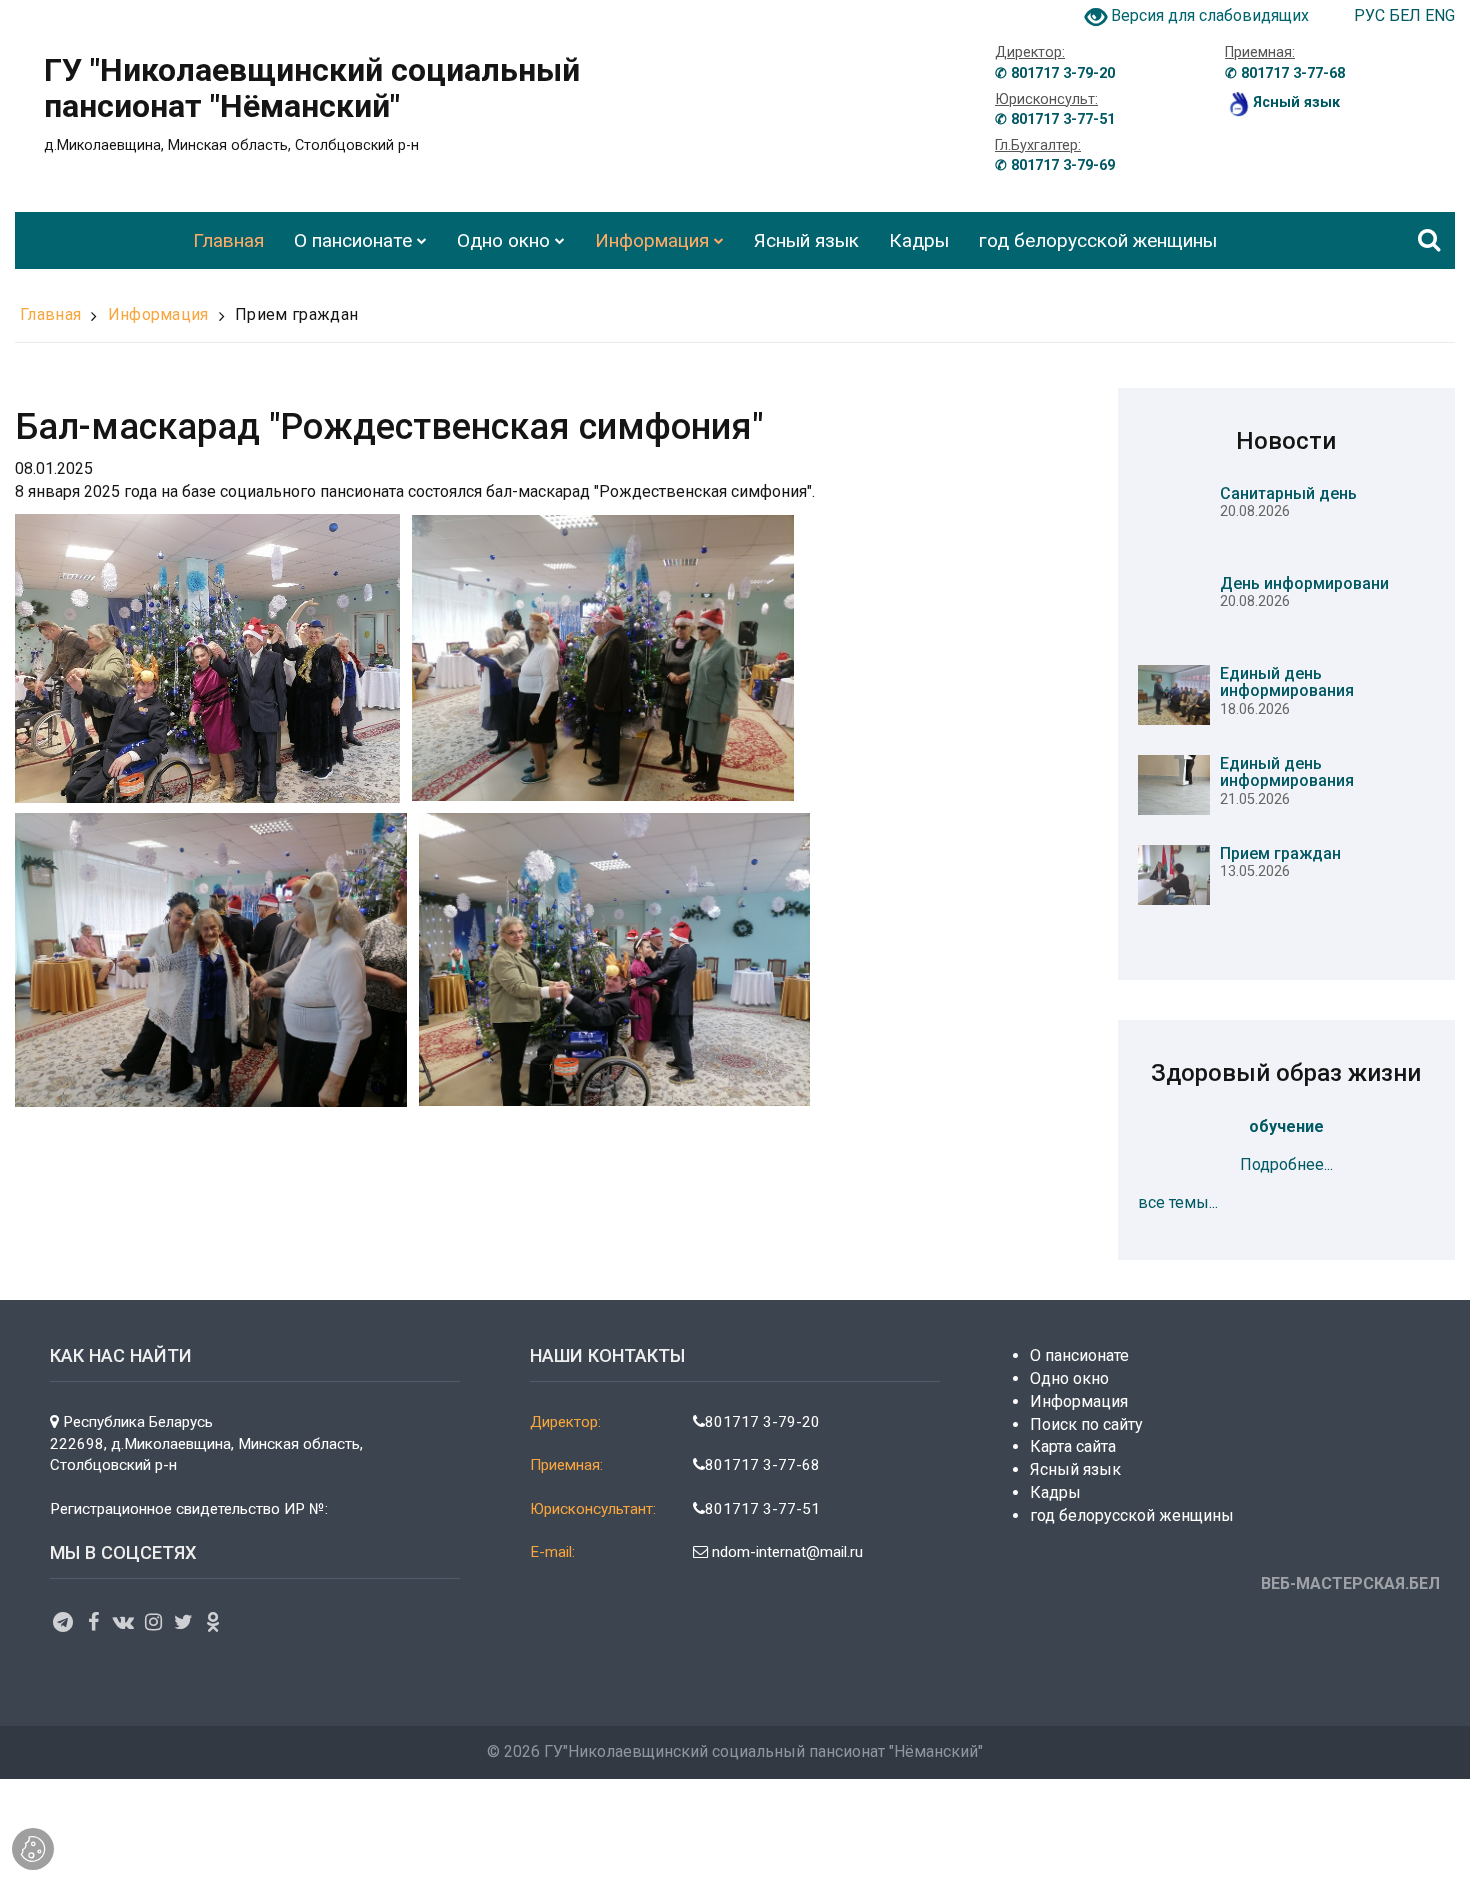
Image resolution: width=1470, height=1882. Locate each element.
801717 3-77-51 (762, 1509)
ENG (1440, 15)
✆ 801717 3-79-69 (1055, 165)
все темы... (1178, 1202)
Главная (50, 314)
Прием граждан (296, 314)
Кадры (1055, 1492)
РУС (1371, 15)
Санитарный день (1288, 493)
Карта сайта (1073, 1446)
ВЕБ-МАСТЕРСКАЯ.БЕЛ (1350, 1583)
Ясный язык (1075, 1469)
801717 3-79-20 (762, 1422)
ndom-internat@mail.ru (785, 1552)
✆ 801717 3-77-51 (1055, 119)
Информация (158, 314)
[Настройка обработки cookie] (33, 1849)
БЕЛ (1407, 15)
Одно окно (1069, 1378)
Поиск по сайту (1086, 1424)
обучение (1286, 1126)
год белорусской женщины (1132, 1515)
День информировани (1304, 583)
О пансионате (1079, 1355)
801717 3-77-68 (762, 1465)
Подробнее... (1286, 1164)
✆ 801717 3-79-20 (1055, 73)
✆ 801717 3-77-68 (1285, 73)
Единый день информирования (1287, 682)
